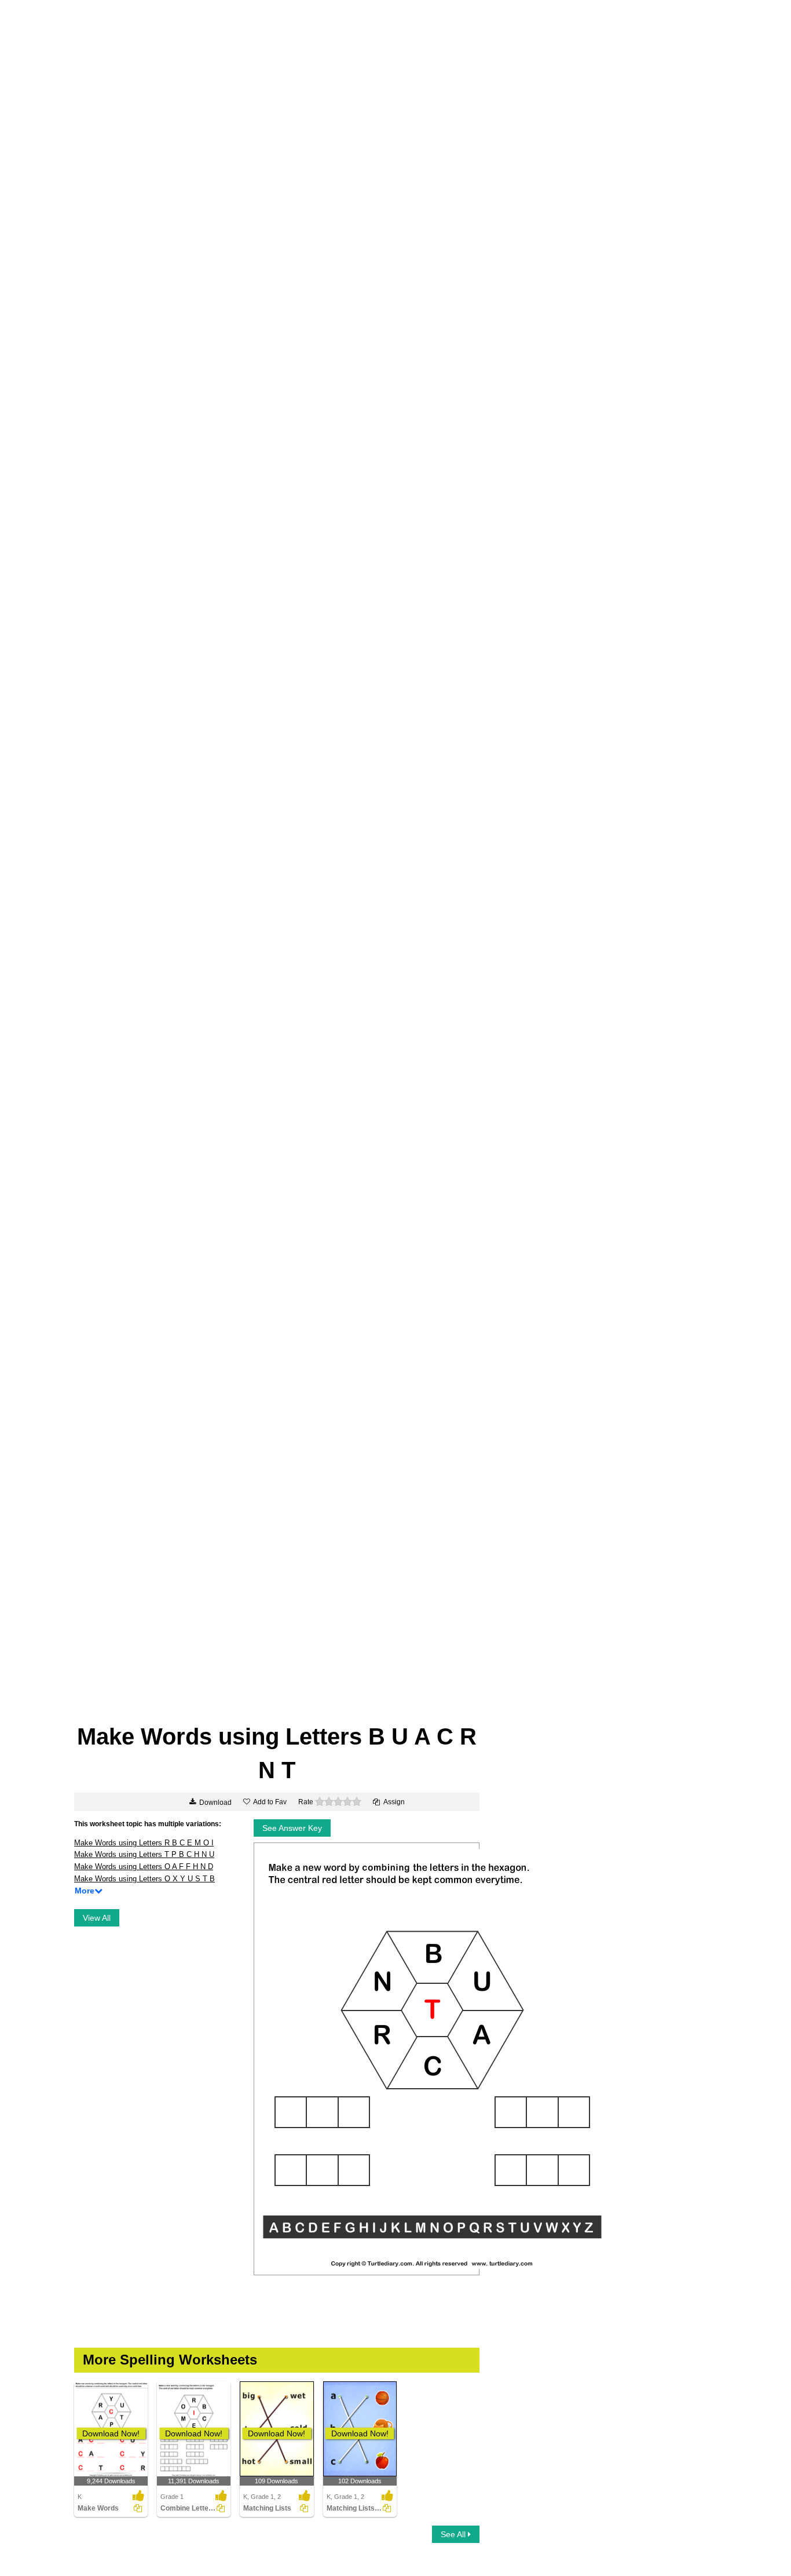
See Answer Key (292, 1828)
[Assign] (138, 2508)
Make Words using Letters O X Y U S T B (144, 1879)
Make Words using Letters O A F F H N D (144, 1867)
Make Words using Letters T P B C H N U (144, 1854)
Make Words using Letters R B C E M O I (144, 1843)
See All (454, 2534)
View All (97, 1918)
